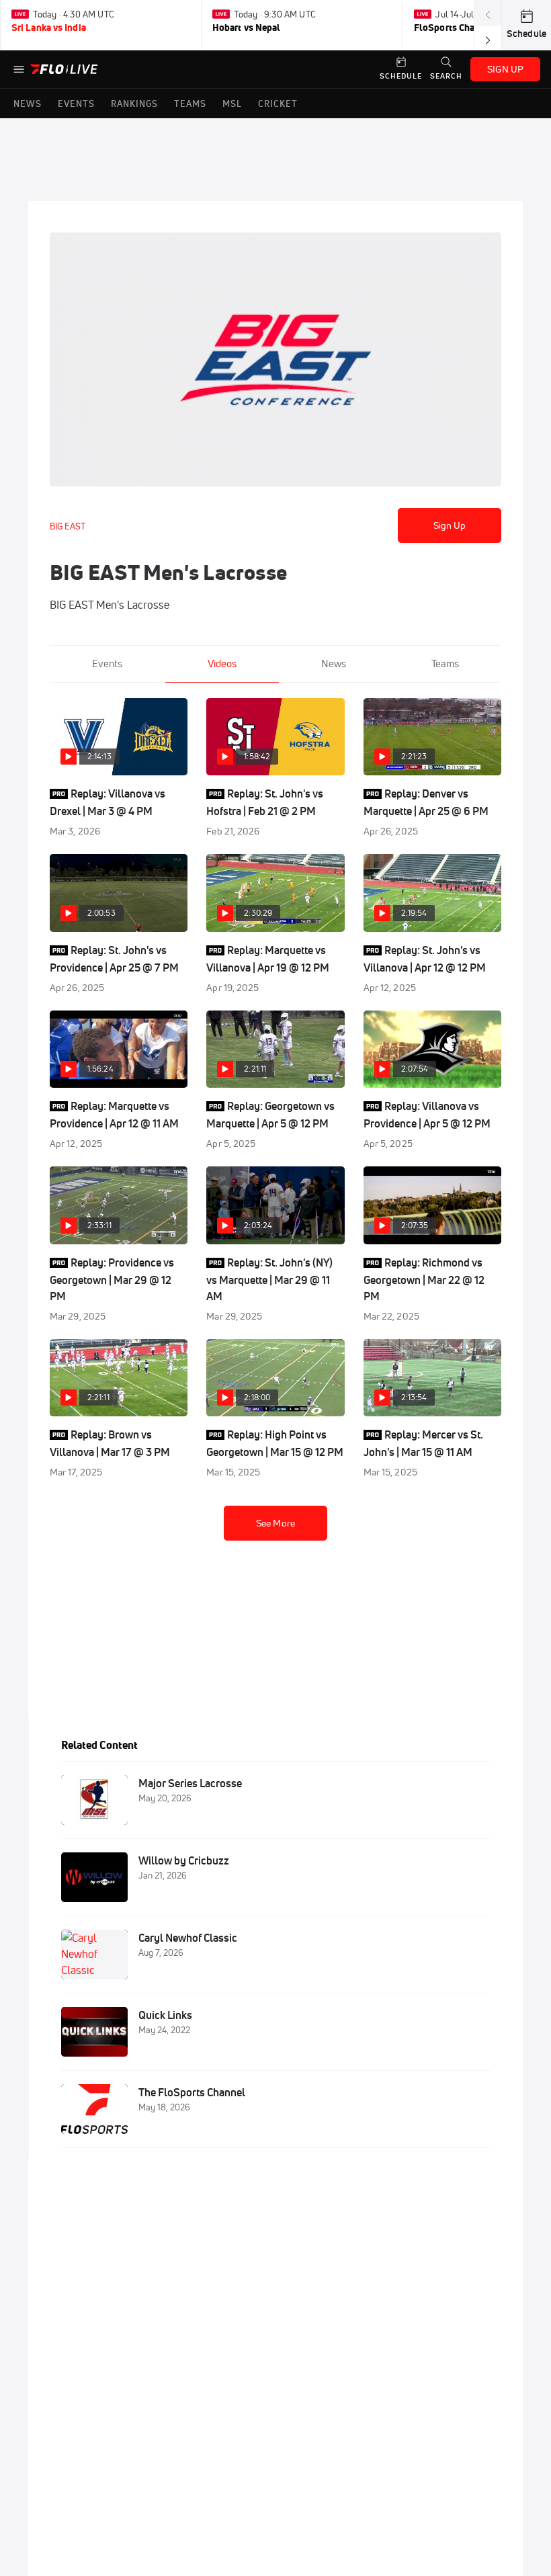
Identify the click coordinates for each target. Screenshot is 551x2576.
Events (107, 663)
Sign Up (450, 525)
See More (275, 1523)
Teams (445, 663)
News (334, 663)
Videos (222, 663)
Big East (68, 526)
